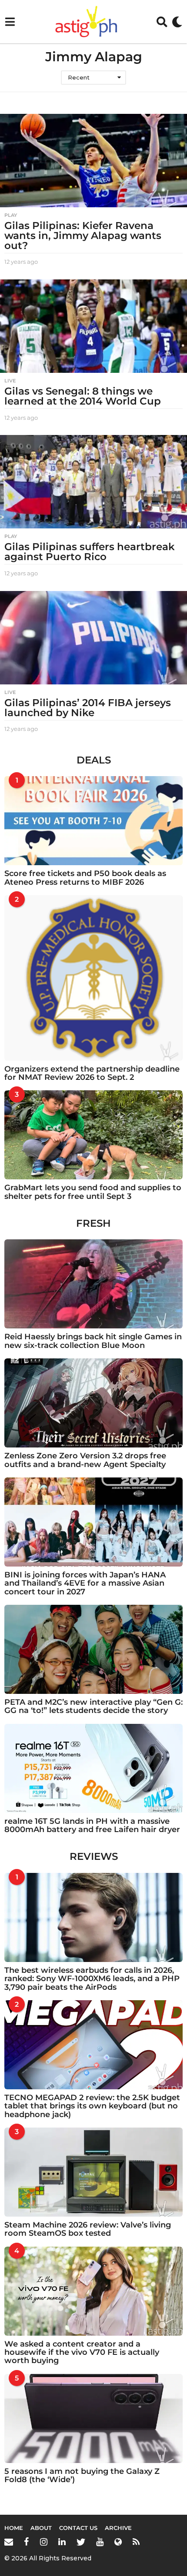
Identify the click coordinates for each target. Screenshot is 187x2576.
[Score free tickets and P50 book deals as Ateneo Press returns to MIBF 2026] (93, 821)
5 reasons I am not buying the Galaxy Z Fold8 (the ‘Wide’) (82, 2475)
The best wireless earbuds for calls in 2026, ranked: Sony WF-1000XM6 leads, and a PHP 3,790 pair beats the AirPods (92, 1979)
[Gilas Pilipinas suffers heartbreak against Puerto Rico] (93, 482)
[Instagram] (44, 2542)
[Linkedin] (62, 2542)
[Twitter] (81, 2542)
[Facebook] (27, 2542)
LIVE (10, 381)
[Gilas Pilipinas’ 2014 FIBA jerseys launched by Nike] (93, 638)
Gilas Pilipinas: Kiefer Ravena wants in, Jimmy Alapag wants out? (83, 236)
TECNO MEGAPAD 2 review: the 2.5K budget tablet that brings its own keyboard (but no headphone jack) (92, 2106)
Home (14, 2528)
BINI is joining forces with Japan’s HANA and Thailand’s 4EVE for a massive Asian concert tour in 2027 (85, 1583)
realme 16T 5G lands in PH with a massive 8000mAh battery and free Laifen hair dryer (92, 1825)
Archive (118, 2528)
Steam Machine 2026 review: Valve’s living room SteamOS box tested (88, 2229)
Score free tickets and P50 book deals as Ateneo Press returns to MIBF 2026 (85, 878)
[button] (10, 22)
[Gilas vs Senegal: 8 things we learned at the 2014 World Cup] (93, 326)
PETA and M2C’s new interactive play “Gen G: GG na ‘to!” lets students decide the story (93, 1706)
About (41, 2528)
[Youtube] (100, 2542)
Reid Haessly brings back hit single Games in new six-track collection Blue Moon (93, 1341)
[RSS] (136, 2542)
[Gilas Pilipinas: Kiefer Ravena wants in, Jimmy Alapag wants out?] (93, 161)
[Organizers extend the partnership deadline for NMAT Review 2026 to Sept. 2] (93, 978)
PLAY (11, 215)
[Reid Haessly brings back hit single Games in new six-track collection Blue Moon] (93, 1284)
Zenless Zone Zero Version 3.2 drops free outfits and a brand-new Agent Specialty (85, 1460)
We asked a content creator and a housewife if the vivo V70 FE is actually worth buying (82, 2352)
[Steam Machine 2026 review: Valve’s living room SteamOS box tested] (93, 2172)
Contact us (78, 2528)
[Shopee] (118, 2542)
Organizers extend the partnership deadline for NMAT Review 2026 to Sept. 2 (92, 1073)
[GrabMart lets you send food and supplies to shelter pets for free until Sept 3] (93, 1135)
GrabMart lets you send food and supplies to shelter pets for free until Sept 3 (93, 1192)
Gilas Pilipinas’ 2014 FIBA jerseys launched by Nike (88, 708)
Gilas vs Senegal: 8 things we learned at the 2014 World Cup (83, 396)
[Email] (9, 2542)
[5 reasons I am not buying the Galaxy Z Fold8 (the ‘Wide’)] (93, 2418)
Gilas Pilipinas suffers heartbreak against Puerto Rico (90, 552)
